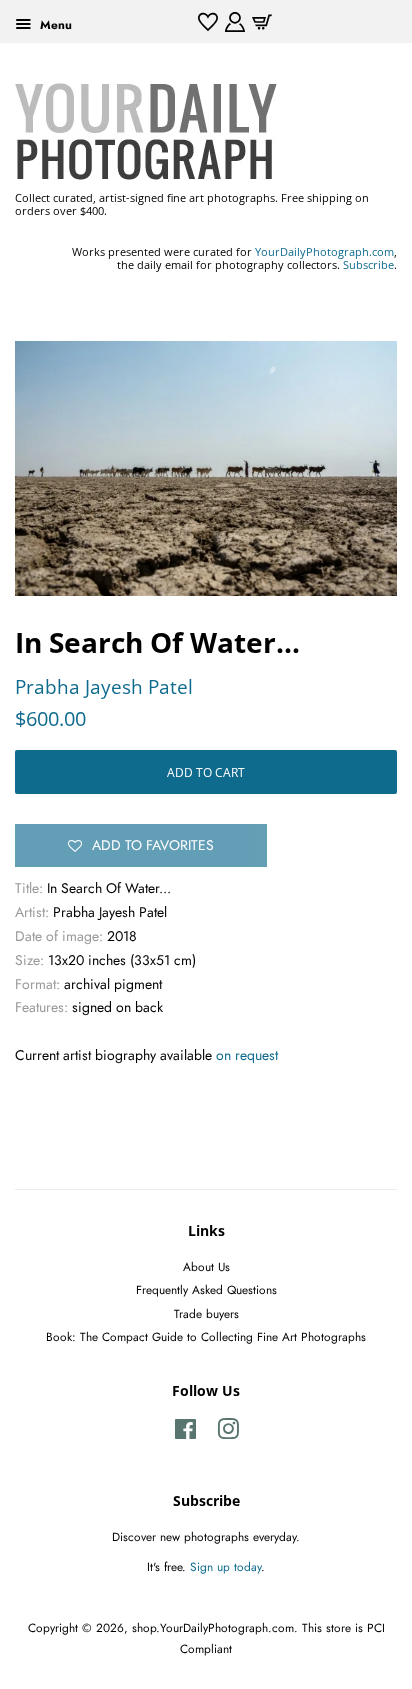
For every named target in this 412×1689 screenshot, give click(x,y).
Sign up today (225, 1566)
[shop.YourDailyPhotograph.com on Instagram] (228, 1433)
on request (247, 1055)
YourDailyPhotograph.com (324, 251)
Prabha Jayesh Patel (104, 687)
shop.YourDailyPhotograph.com (213, 1627)
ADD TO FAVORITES (153, 845)
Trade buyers (206, 1313)
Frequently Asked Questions (206, 1289)
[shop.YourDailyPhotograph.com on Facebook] (185, 1433)
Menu (54, 24)
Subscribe (368, 264)
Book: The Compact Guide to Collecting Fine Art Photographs (206, 1336)
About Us (206, 1266)
